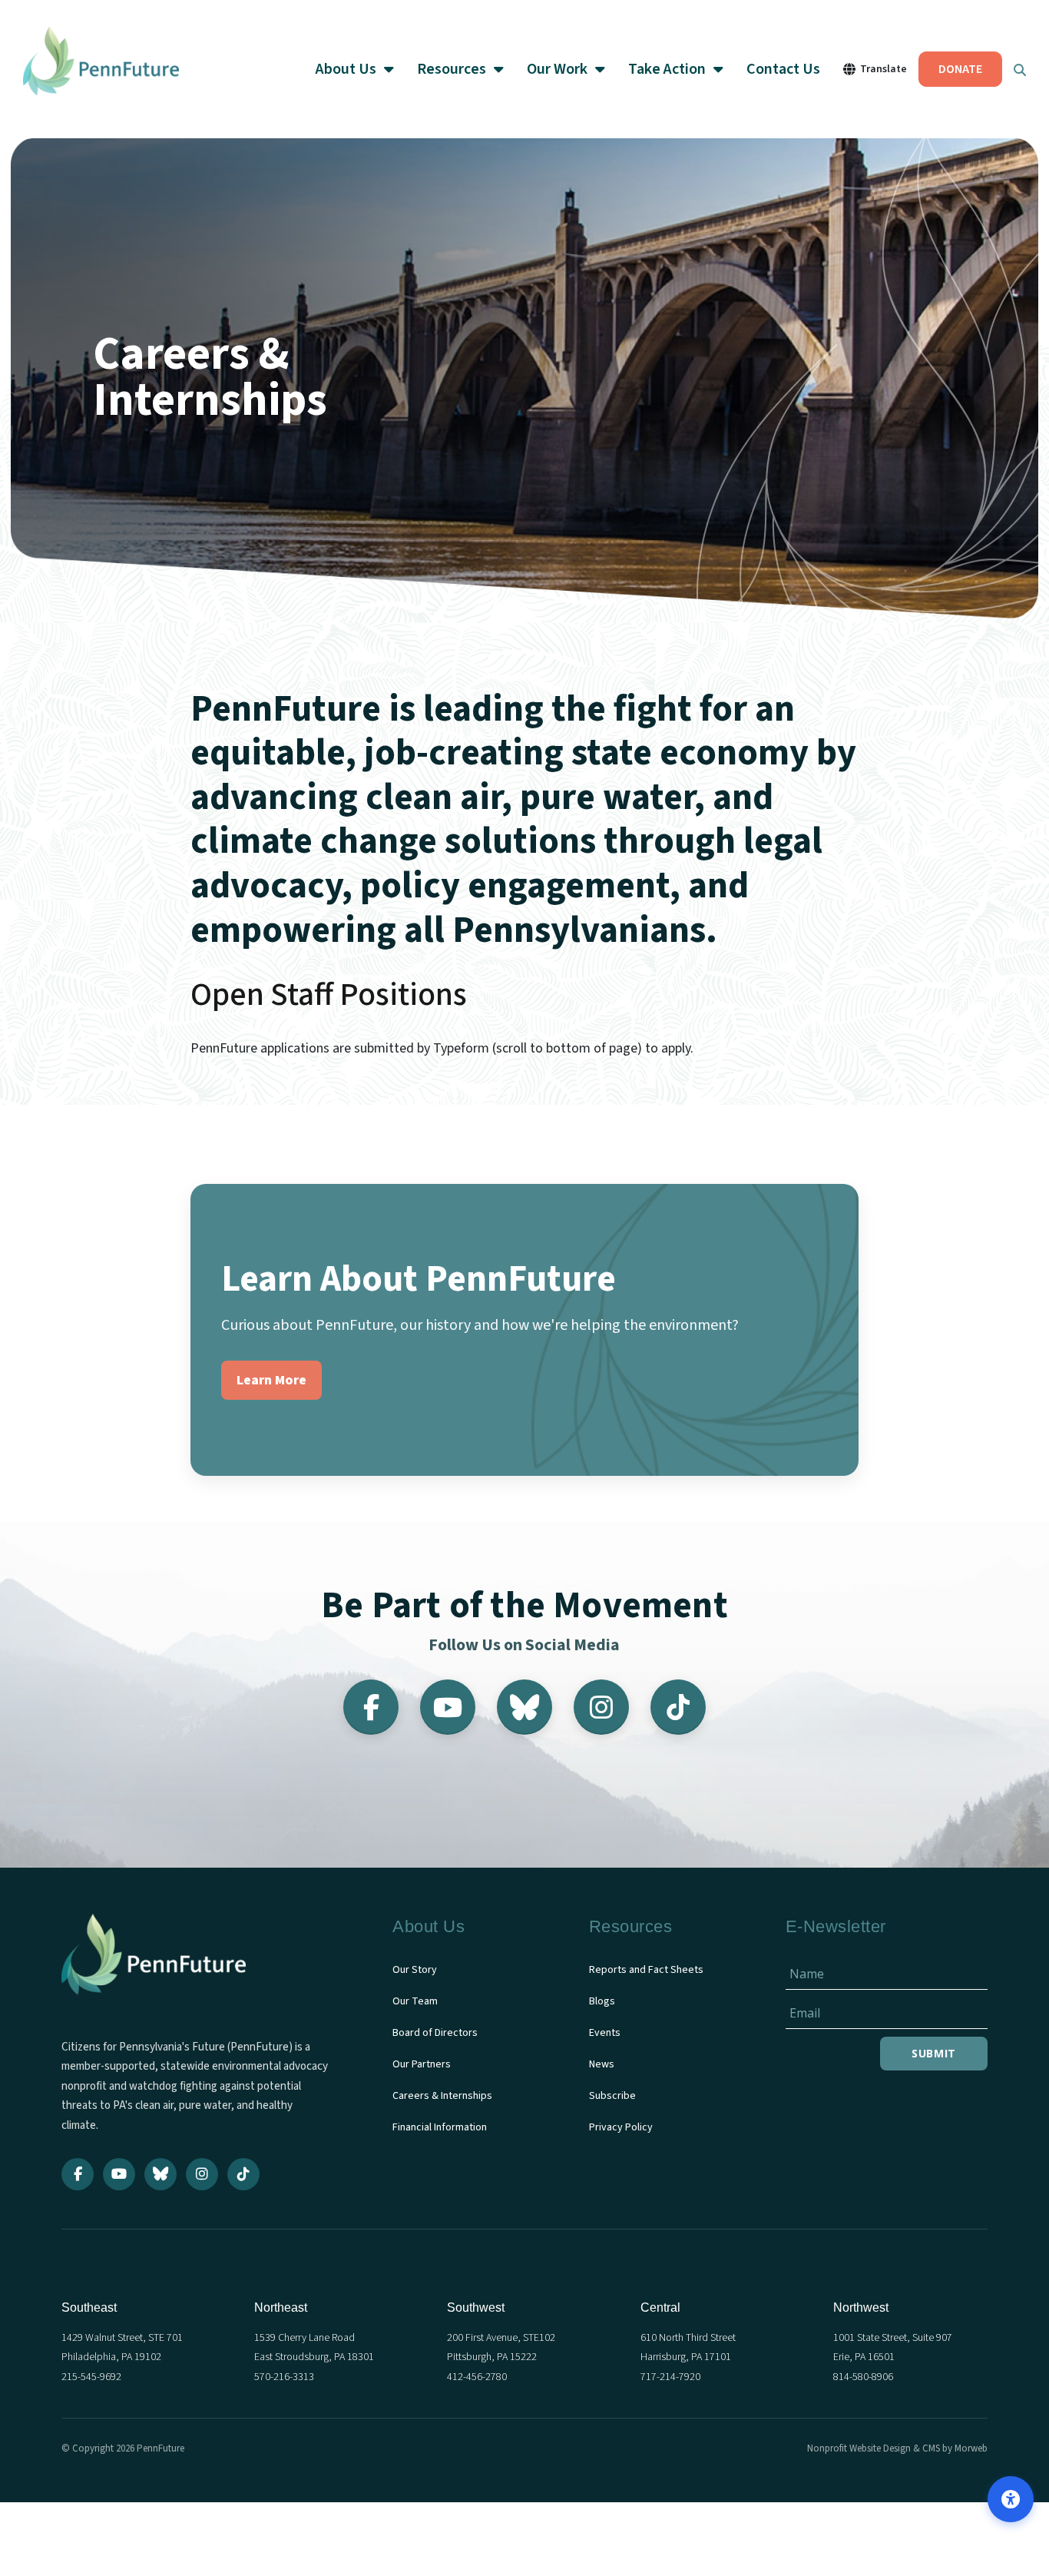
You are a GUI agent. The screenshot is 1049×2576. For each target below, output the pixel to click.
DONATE (960, 69)
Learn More (271, 1380)
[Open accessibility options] (1011, 2499)
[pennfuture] (154, 1964)
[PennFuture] (101, 69)
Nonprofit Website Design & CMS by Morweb (897, 2448)
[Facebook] (371, 1707)
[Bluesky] (524, 1707)
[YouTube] (448, 1707)
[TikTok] (678, 1707)
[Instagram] (601, 1707)
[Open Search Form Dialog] (1020, 69)
